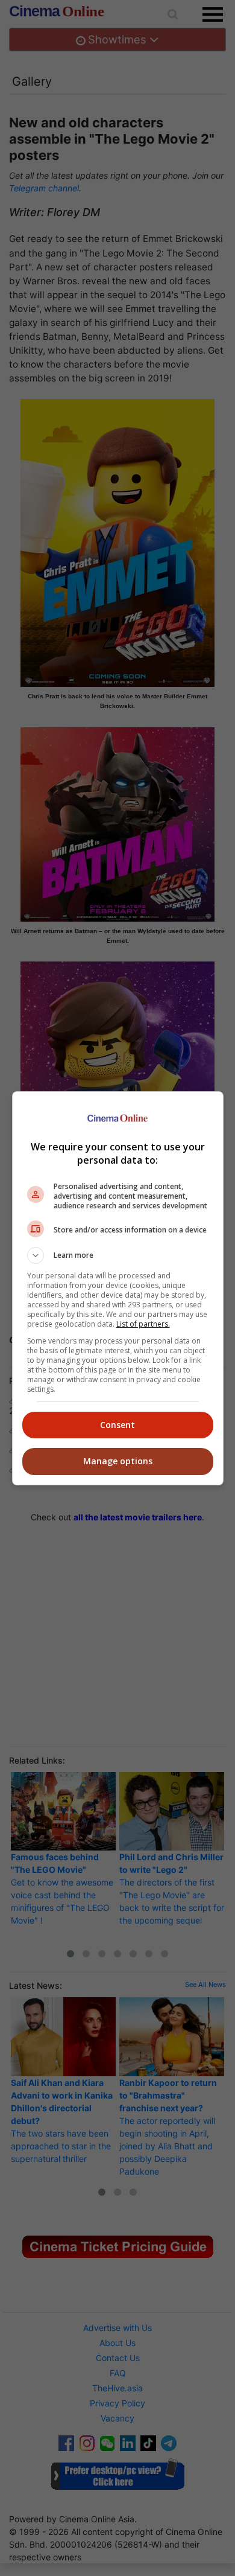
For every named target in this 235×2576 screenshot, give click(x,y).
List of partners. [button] (143, 1324)
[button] (118, 1255)
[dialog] (118, 1288)
